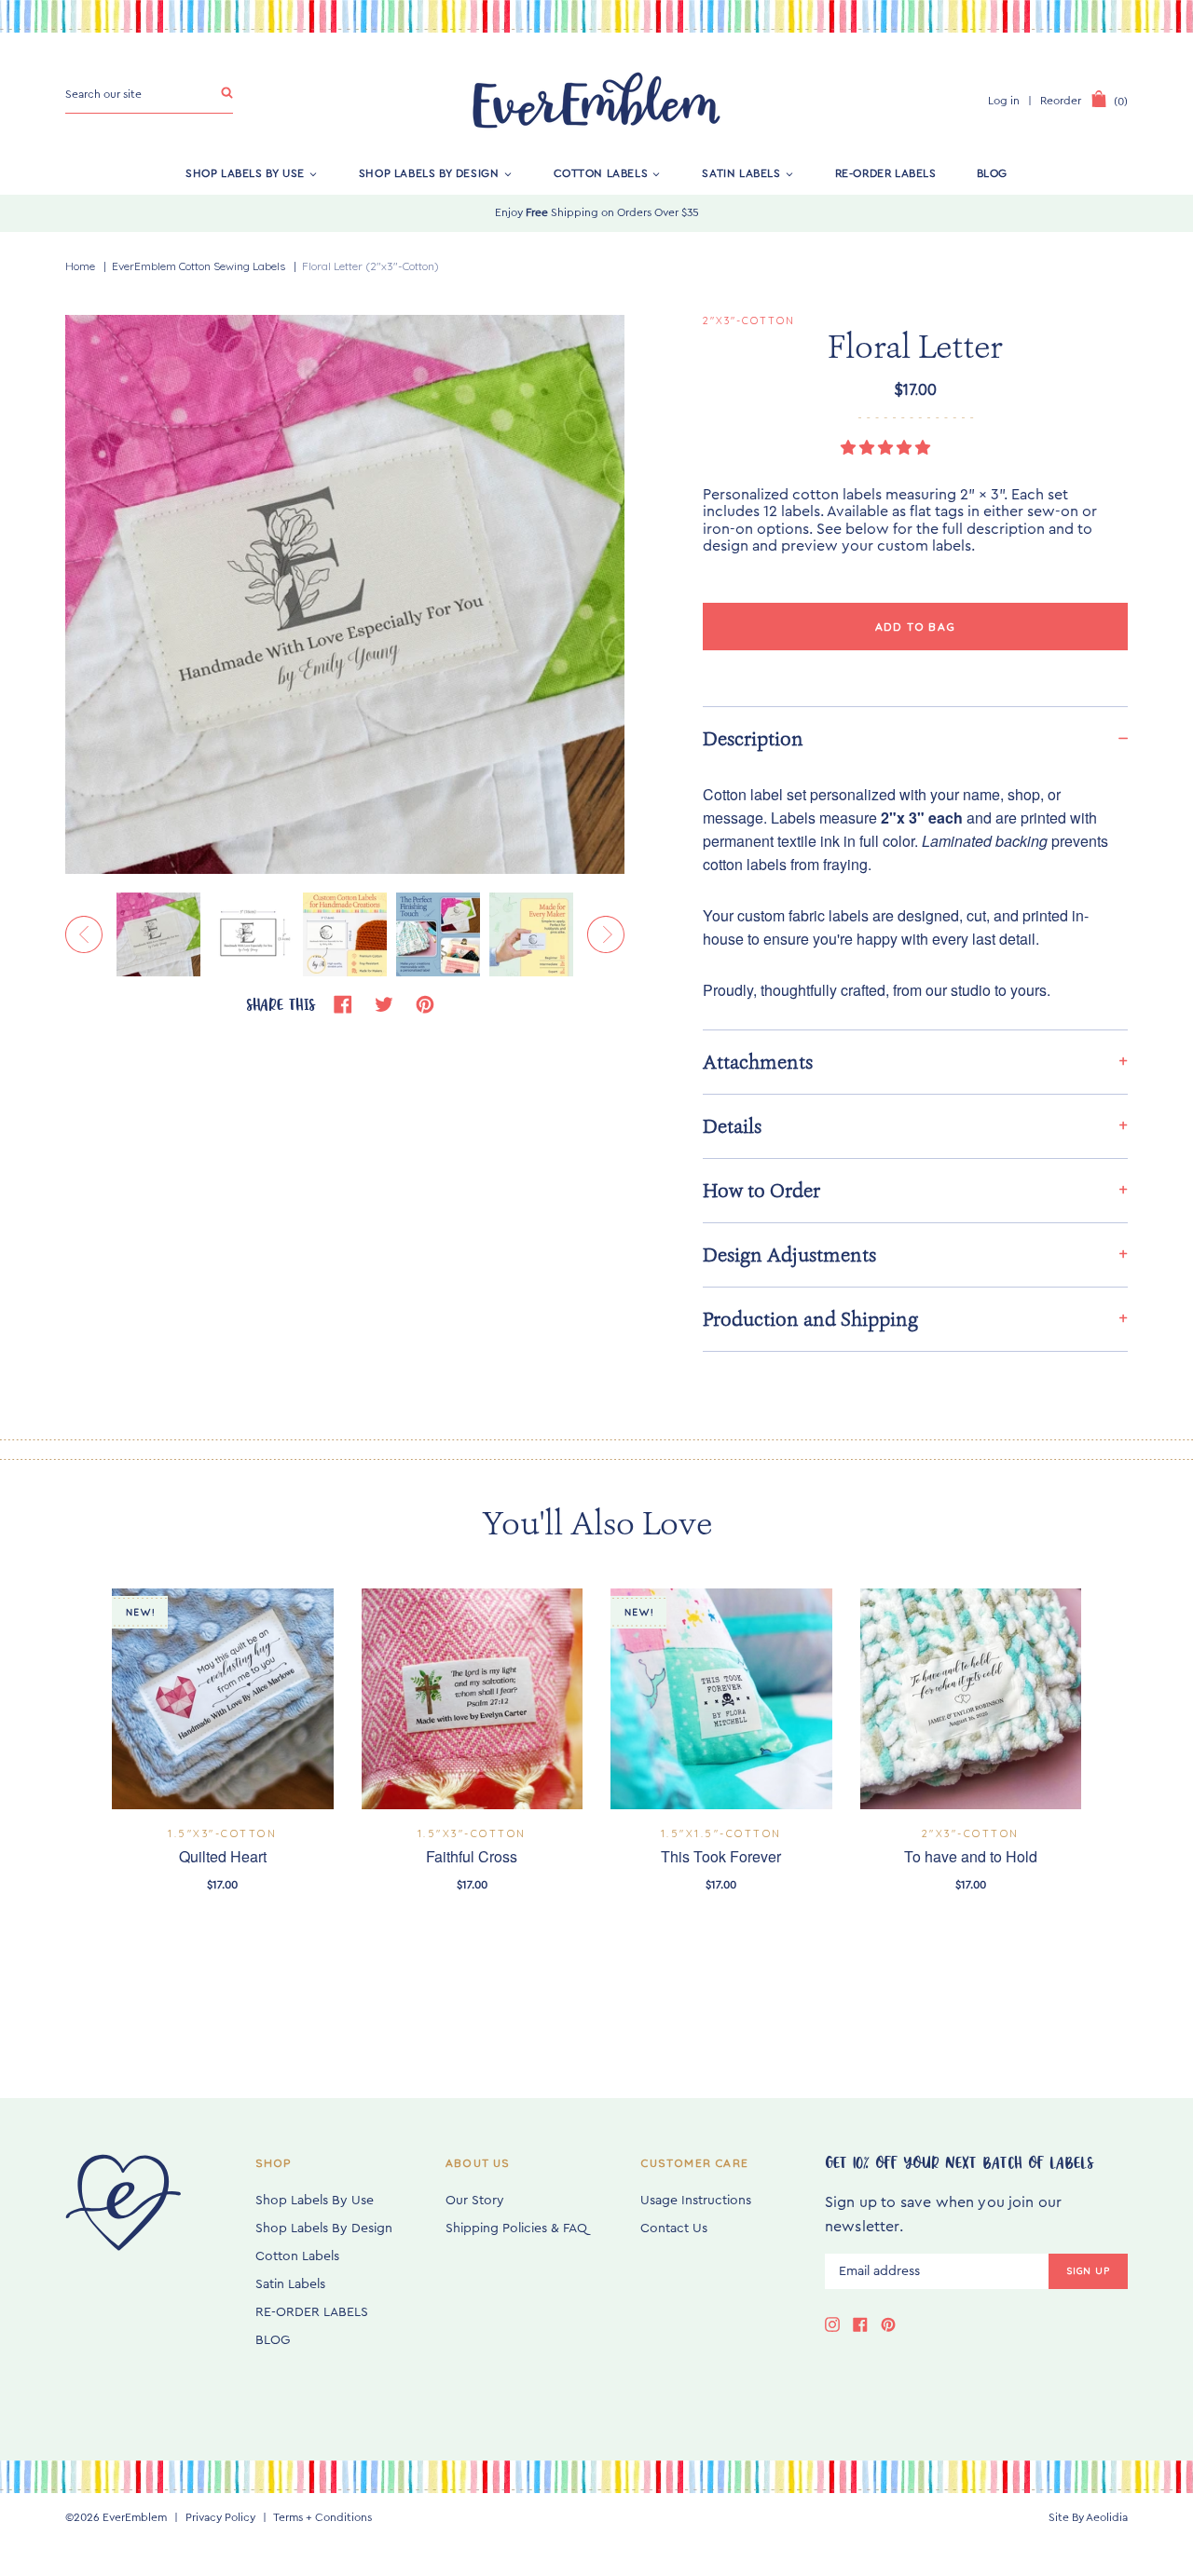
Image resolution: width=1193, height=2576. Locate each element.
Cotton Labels (601, 173)
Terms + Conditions (322, 2517)
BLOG (992, 173)
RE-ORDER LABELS (886, 173)
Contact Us (674, 2228)
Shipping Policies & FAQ (516, 2228)
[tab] (915, 738)
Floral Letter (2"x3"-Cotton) (370, 266)
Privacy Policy (220, 2517)
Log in (1004, 101)
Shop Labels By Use (245, 173)
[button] (887, 448)
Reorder (1061, 101)
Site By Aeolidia (1088, 2517)
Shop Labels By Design (429, 173)
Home (80, 266)
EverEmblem (135, 2517)
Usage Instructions (696, 2201)
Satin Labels (741, 173)
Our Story (475, 2201)
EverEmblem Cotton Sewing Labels (199, 266)
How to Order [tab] (761, 1191)
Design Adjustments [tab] (789, 1255)
